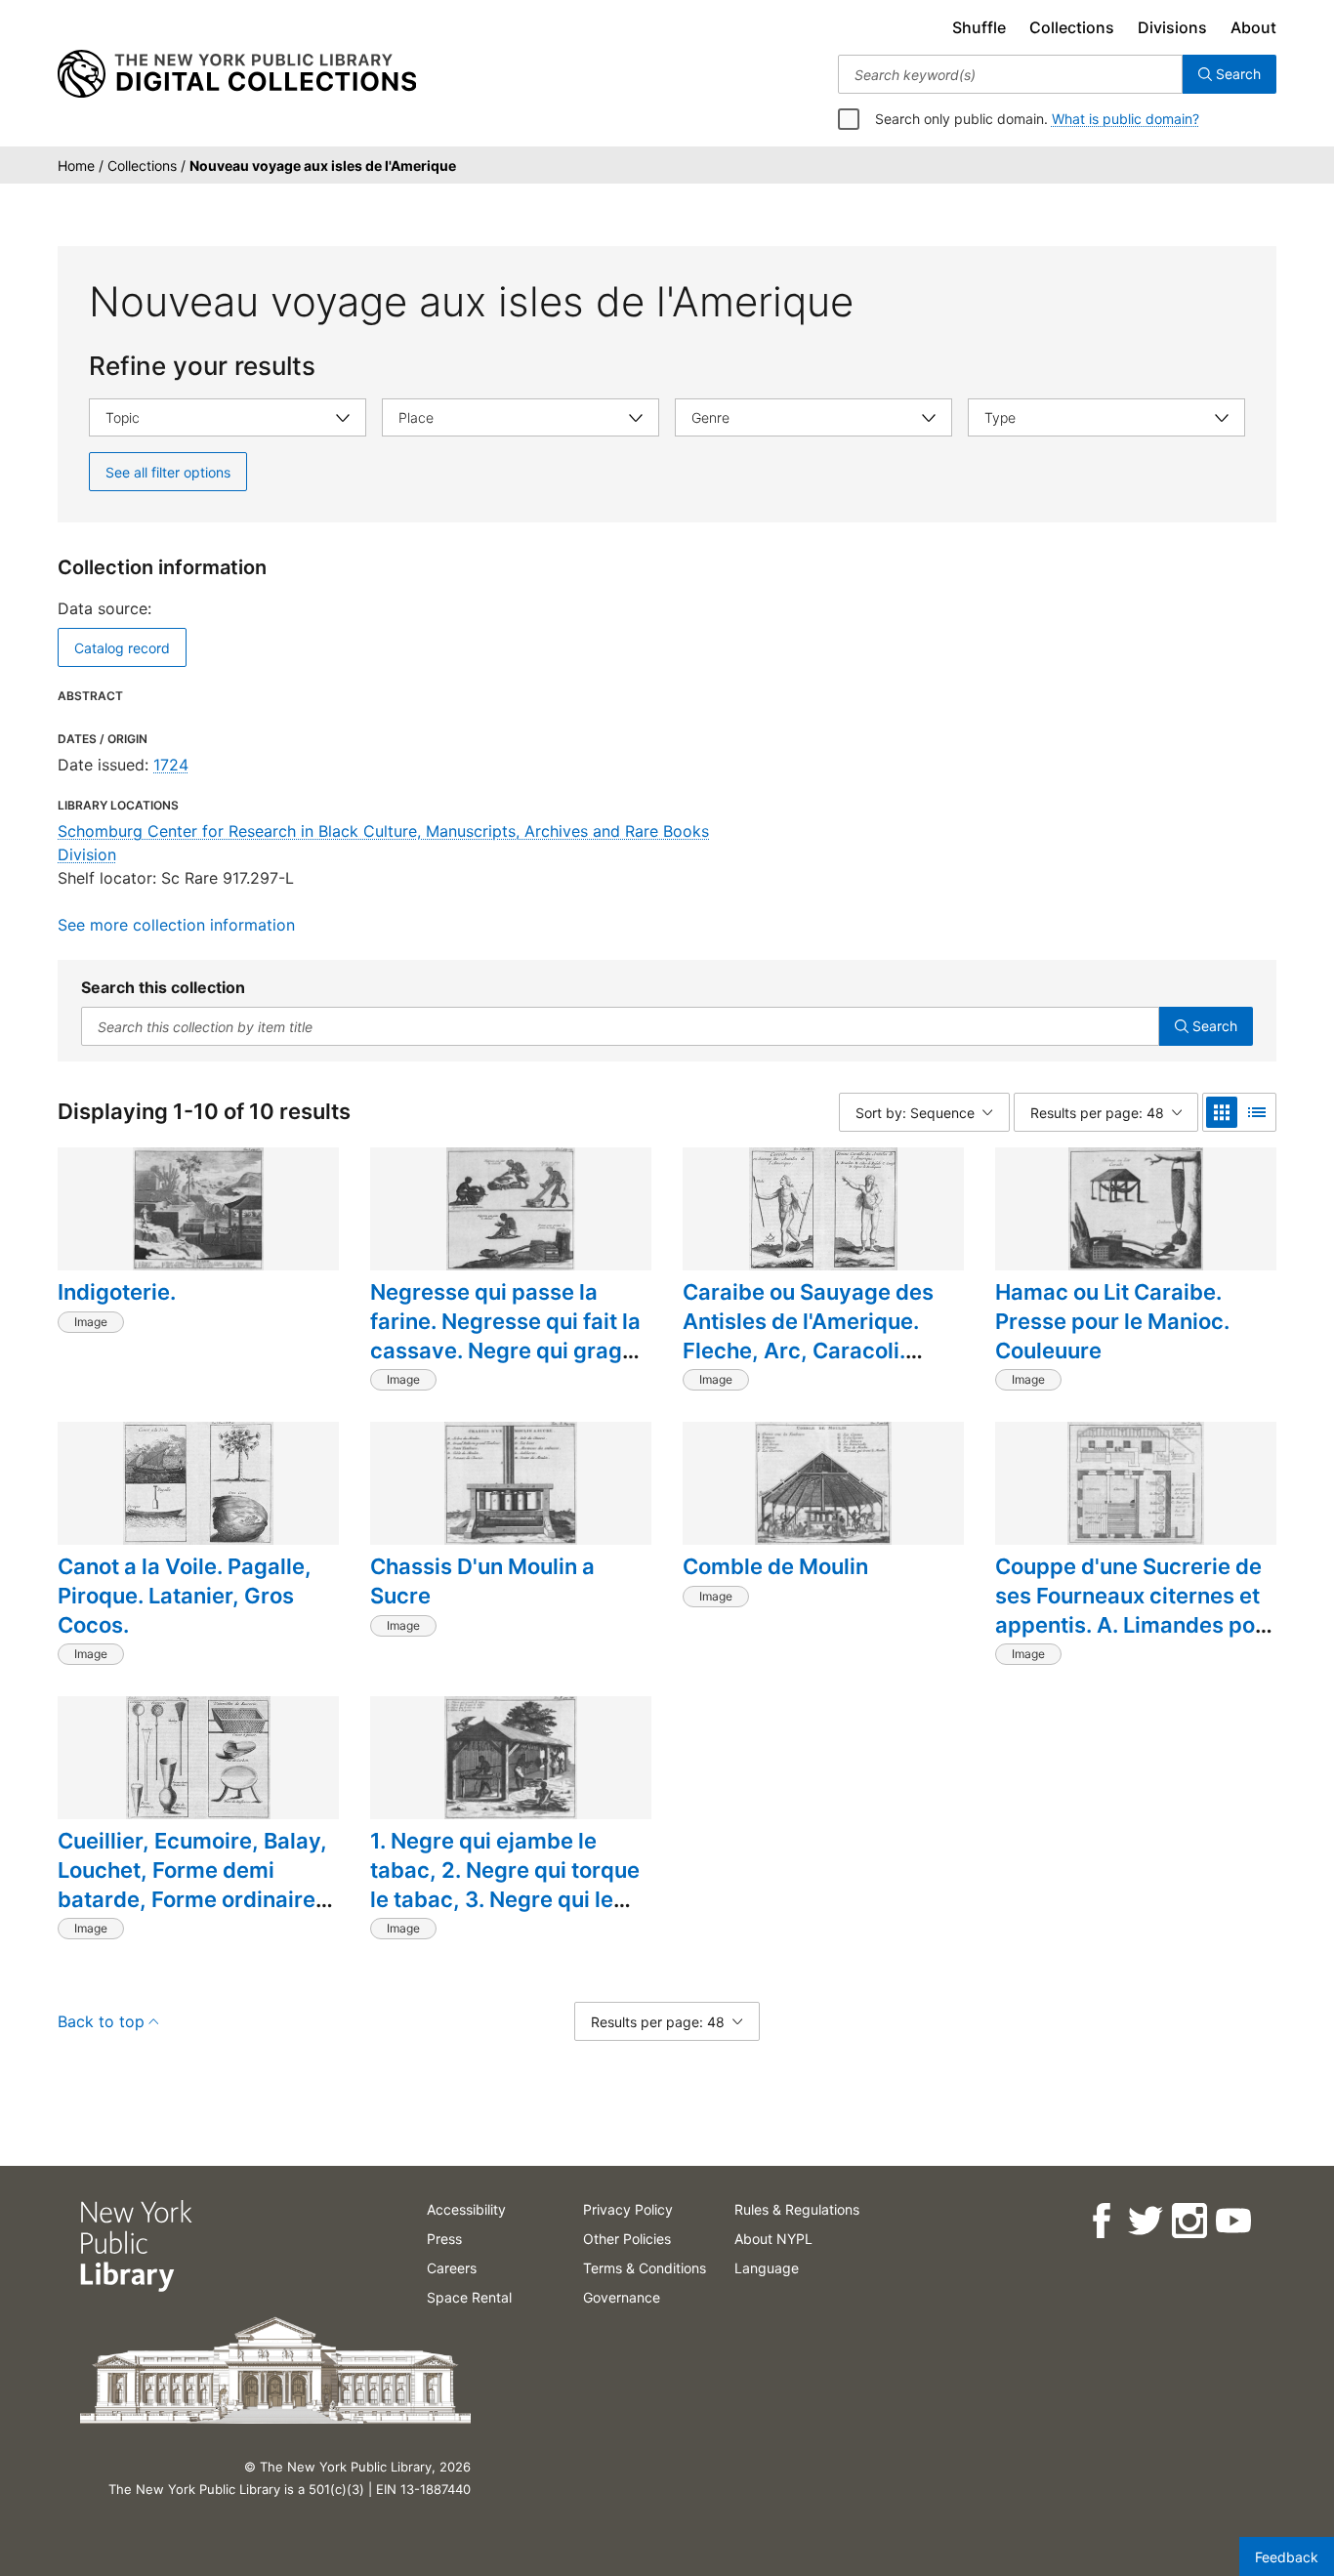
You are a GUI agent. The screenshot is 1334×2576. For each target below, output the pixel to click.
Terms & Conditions (645, 2268)
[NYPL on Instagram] (1188, 2221)
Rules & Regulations (797, 2209)
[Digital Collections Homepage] (237, 74)
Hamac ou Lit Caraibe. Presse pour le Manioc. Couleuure (1112, 1321)
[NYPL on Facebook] (1100, 2221)
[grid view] (1222, 1112)
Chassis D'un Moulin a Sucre (482, 1581)
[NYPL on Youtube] (1232, 2221)
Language (767, 2268)
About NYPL (773, 2239)
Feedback (1287, 2557)
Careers (452, 2268)
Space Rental (469, 2297)
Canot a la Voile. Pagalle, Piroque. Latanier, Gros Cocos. (185, 1595)
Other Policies (627, 2239)
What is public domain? (1126, 119)
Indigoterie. (117, 1292)
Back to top (101, 2021)
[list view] (1257, 1112)
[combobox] (1010, 74)
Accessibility (466, 2209)
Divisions (1172, 27)
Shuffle (979, 27)
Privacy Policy (628, 2209)
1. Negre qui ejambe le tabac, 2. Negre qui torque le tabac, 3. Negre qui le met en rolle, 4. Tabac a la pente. (505, 1899)
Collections (1072, 27)
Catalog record (122, 648)
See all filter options (168, 472)
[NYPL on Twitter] (1144, 2221)
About (1253, 27)
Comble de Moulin (775, 1566)
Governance (622, 2297)
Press (444, 2239)
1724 (171, 765)
